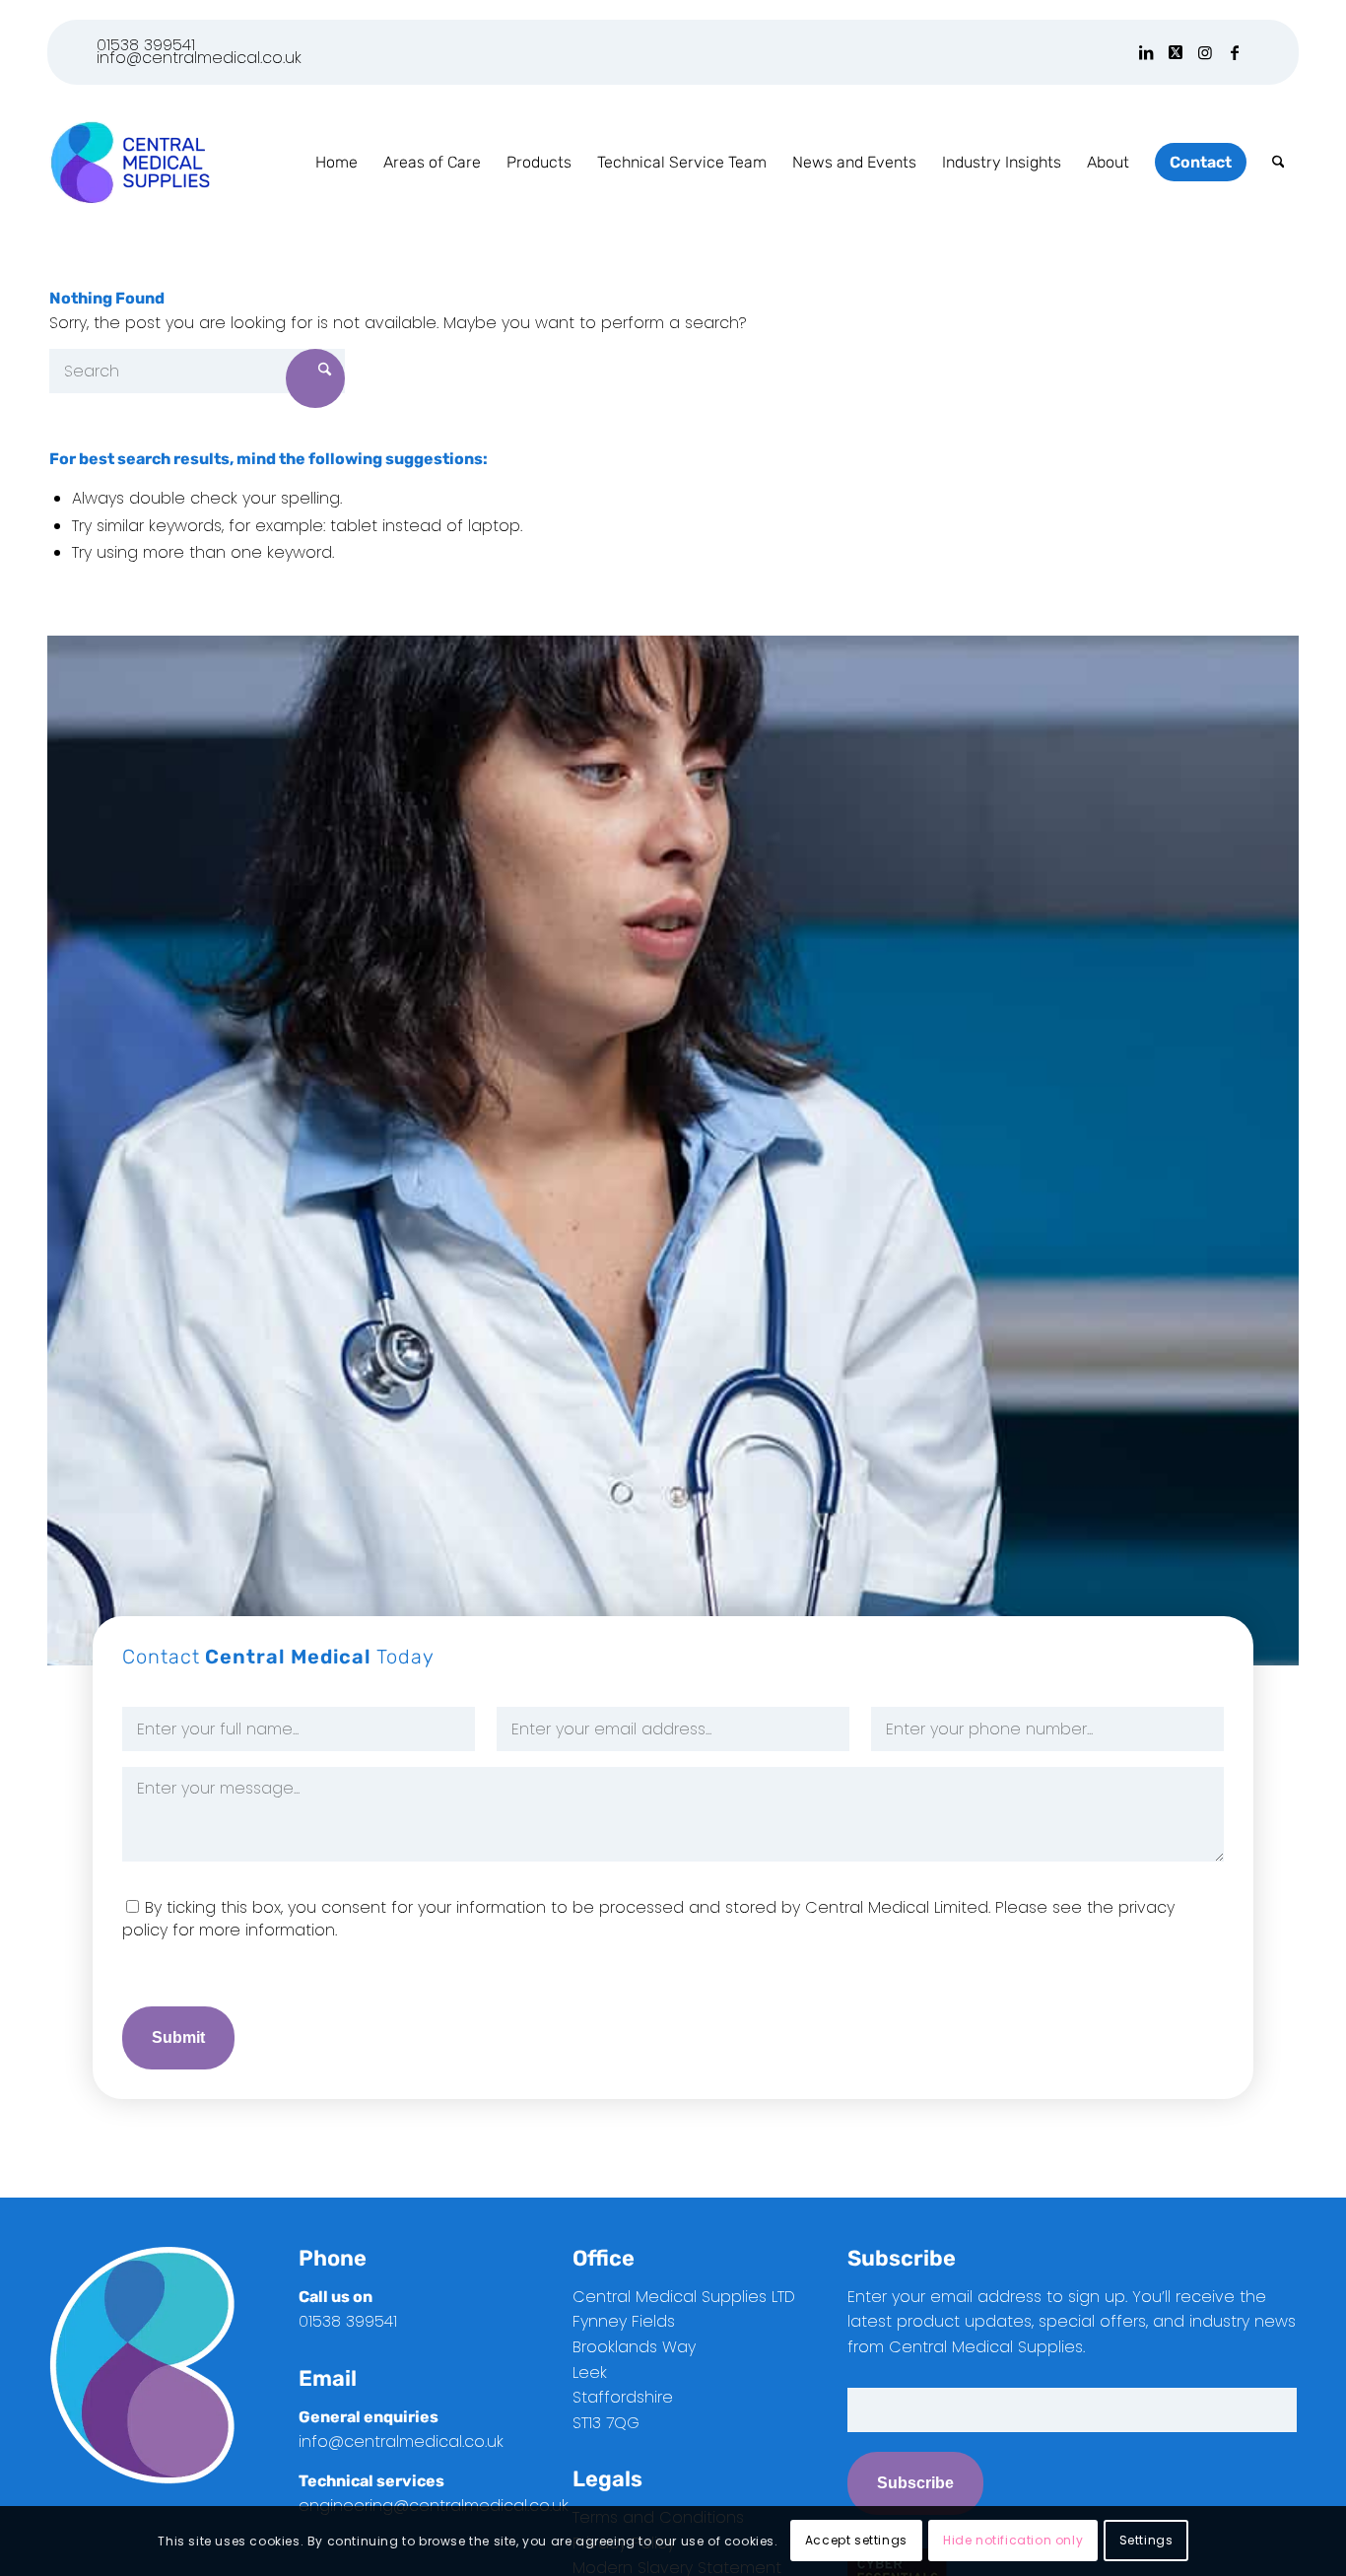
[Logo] (130, 163)
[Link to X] (1175, 52)
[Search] (1279, 163)
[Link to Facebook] (1235, 52)
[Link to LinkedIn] (1145, 52)
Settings (1146, 2541)
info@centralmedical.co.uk (199, 58)
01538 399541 (146, 45)
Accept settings (856, 2541)
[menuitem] (336, 163)
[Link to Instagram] (1205, 52)
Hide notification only (1013, 2541)
